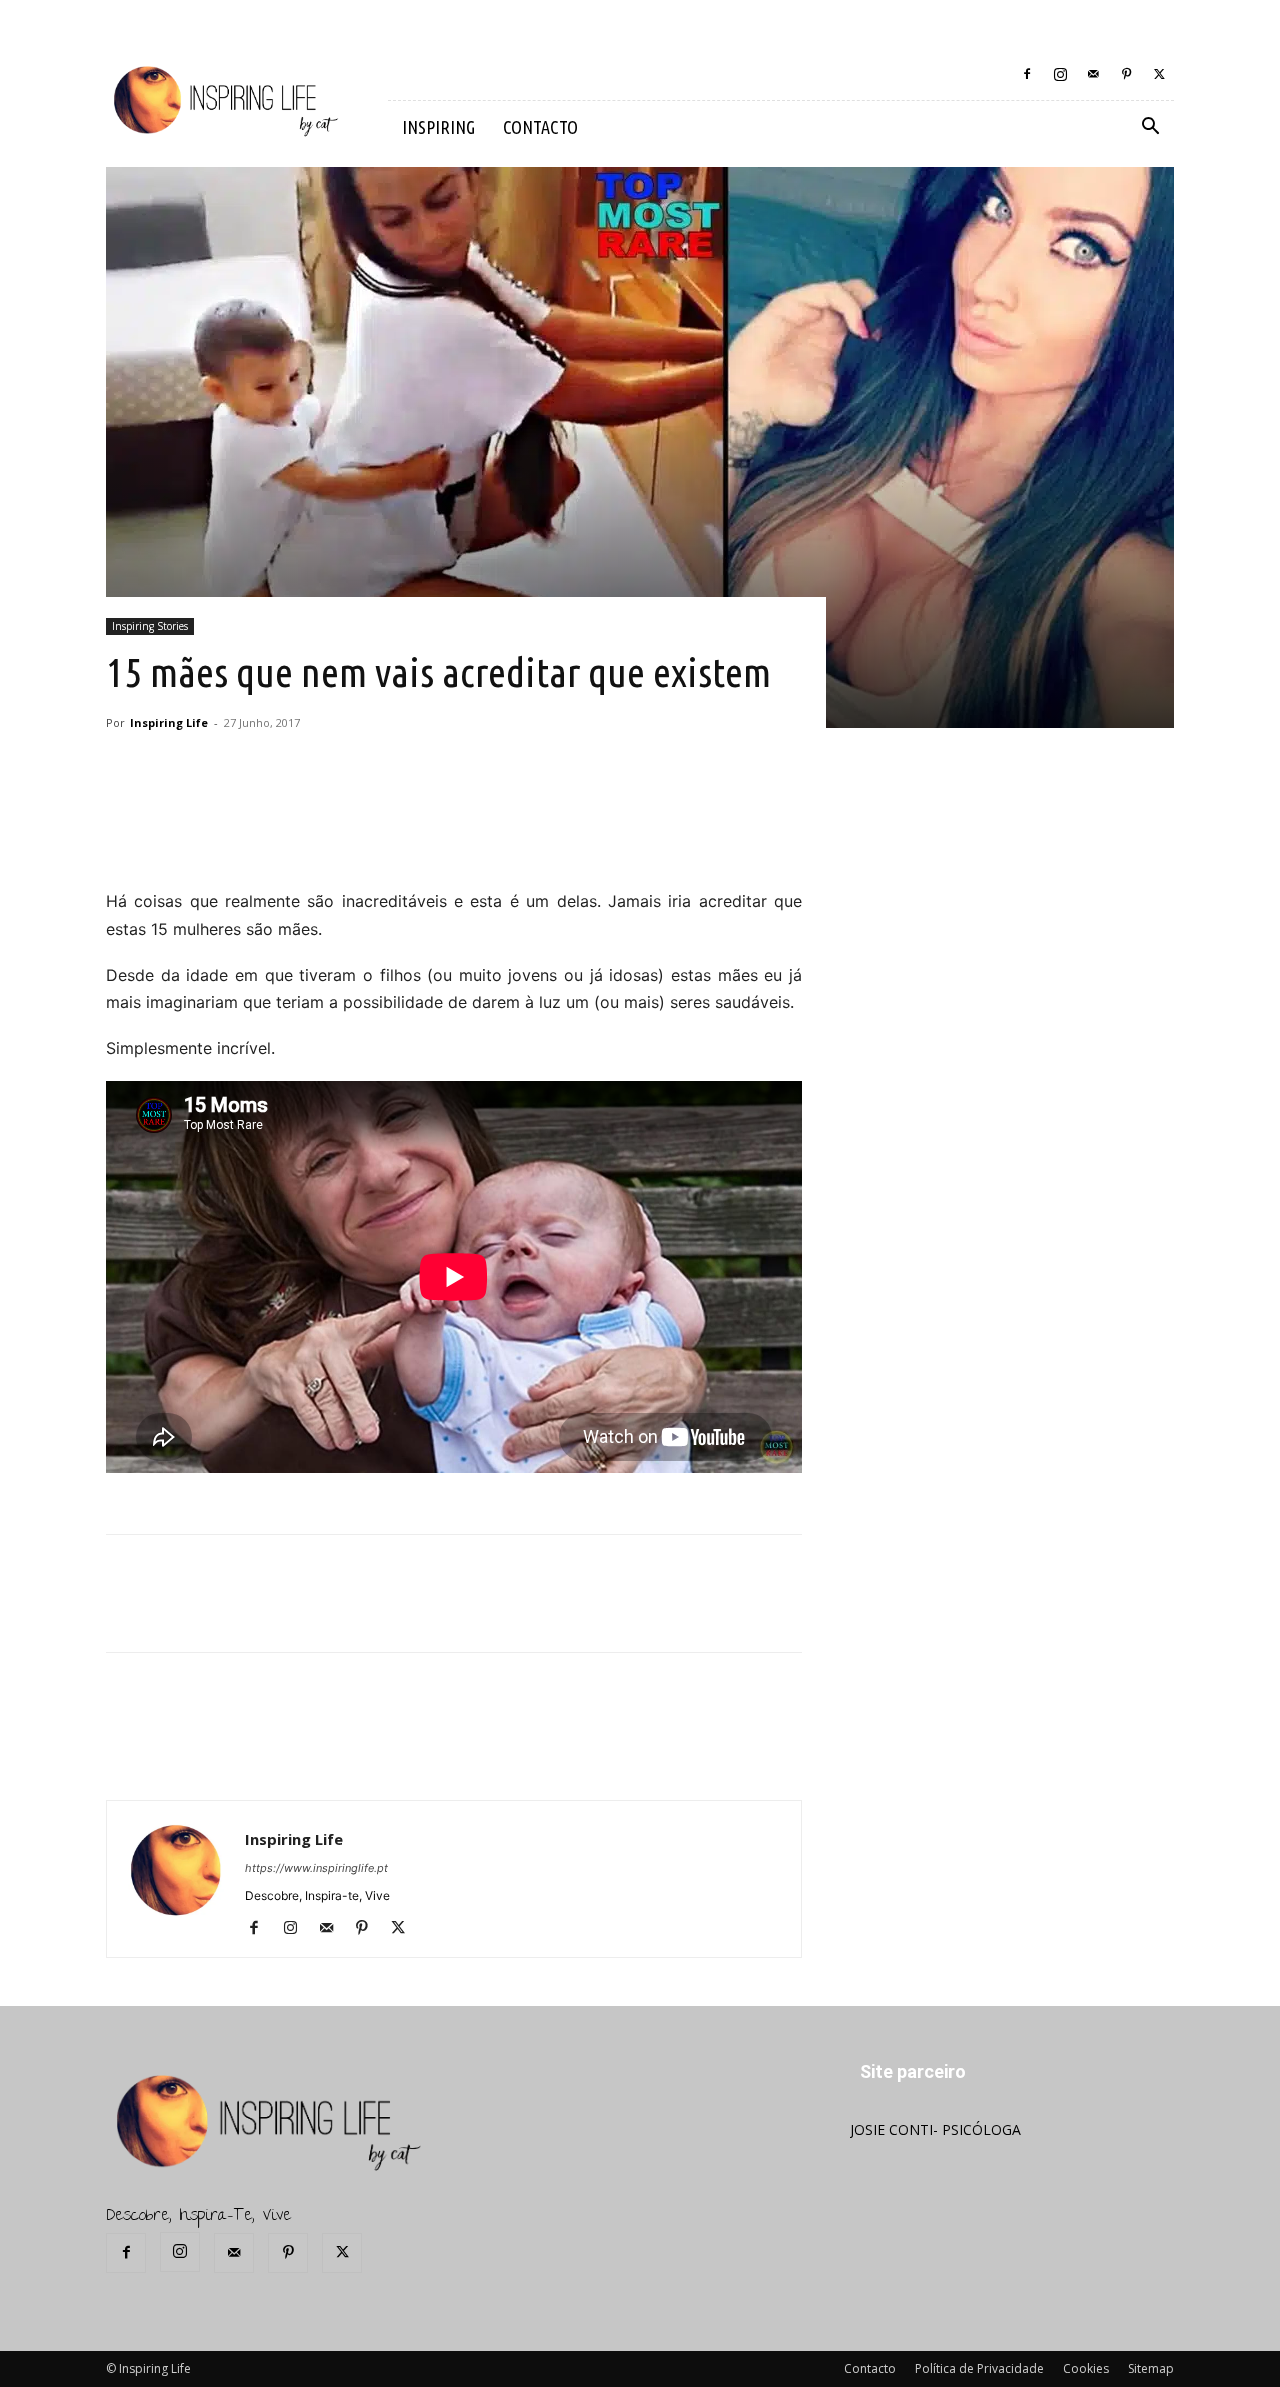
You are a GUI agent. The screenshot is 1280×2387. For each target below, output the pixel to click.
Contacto (870, 2368)
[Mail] (1093, 74)
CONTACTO (540, 127)
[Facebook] (1027, 74)
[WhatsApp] (407, 831)
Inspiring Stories (150, 626)
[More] (454, 831)
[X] (1159, 74)
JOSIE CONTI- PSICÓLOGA (935, 2129)
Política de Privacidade (979, 2368)
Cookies (1086, 2368)
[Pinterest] (1126, 74)
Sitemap (1151, 2368)
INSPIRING (438, 127)
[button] (1150, 128)
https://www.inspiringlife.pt (316, 1868)
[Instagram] (1060, 74)
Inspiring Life (169, 722)
